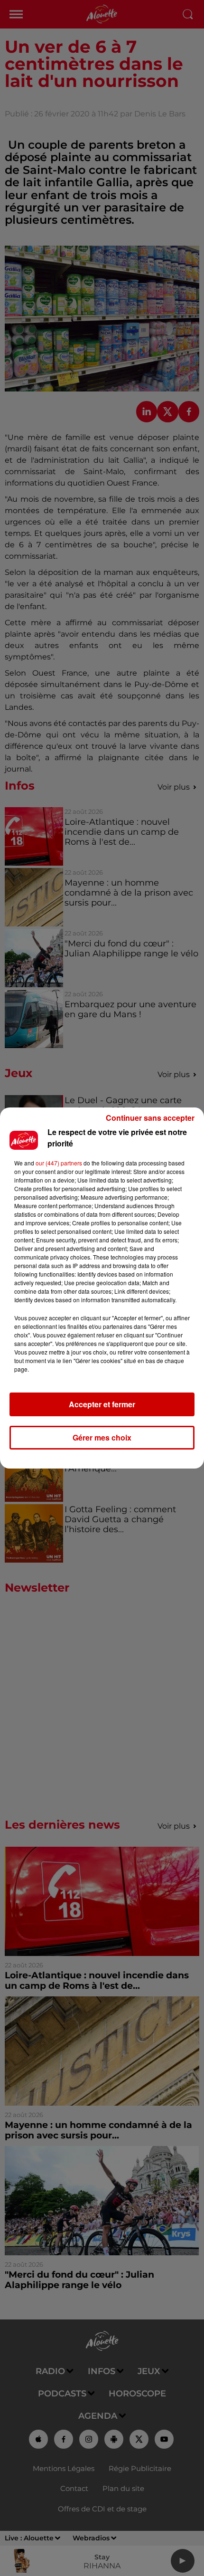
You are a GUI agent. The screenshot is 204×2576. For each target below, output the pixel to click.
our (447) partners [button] (59, 1163)
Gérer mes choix (102, 1437)
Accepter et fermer (102, 1404)
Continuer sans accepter (150, 1118)
